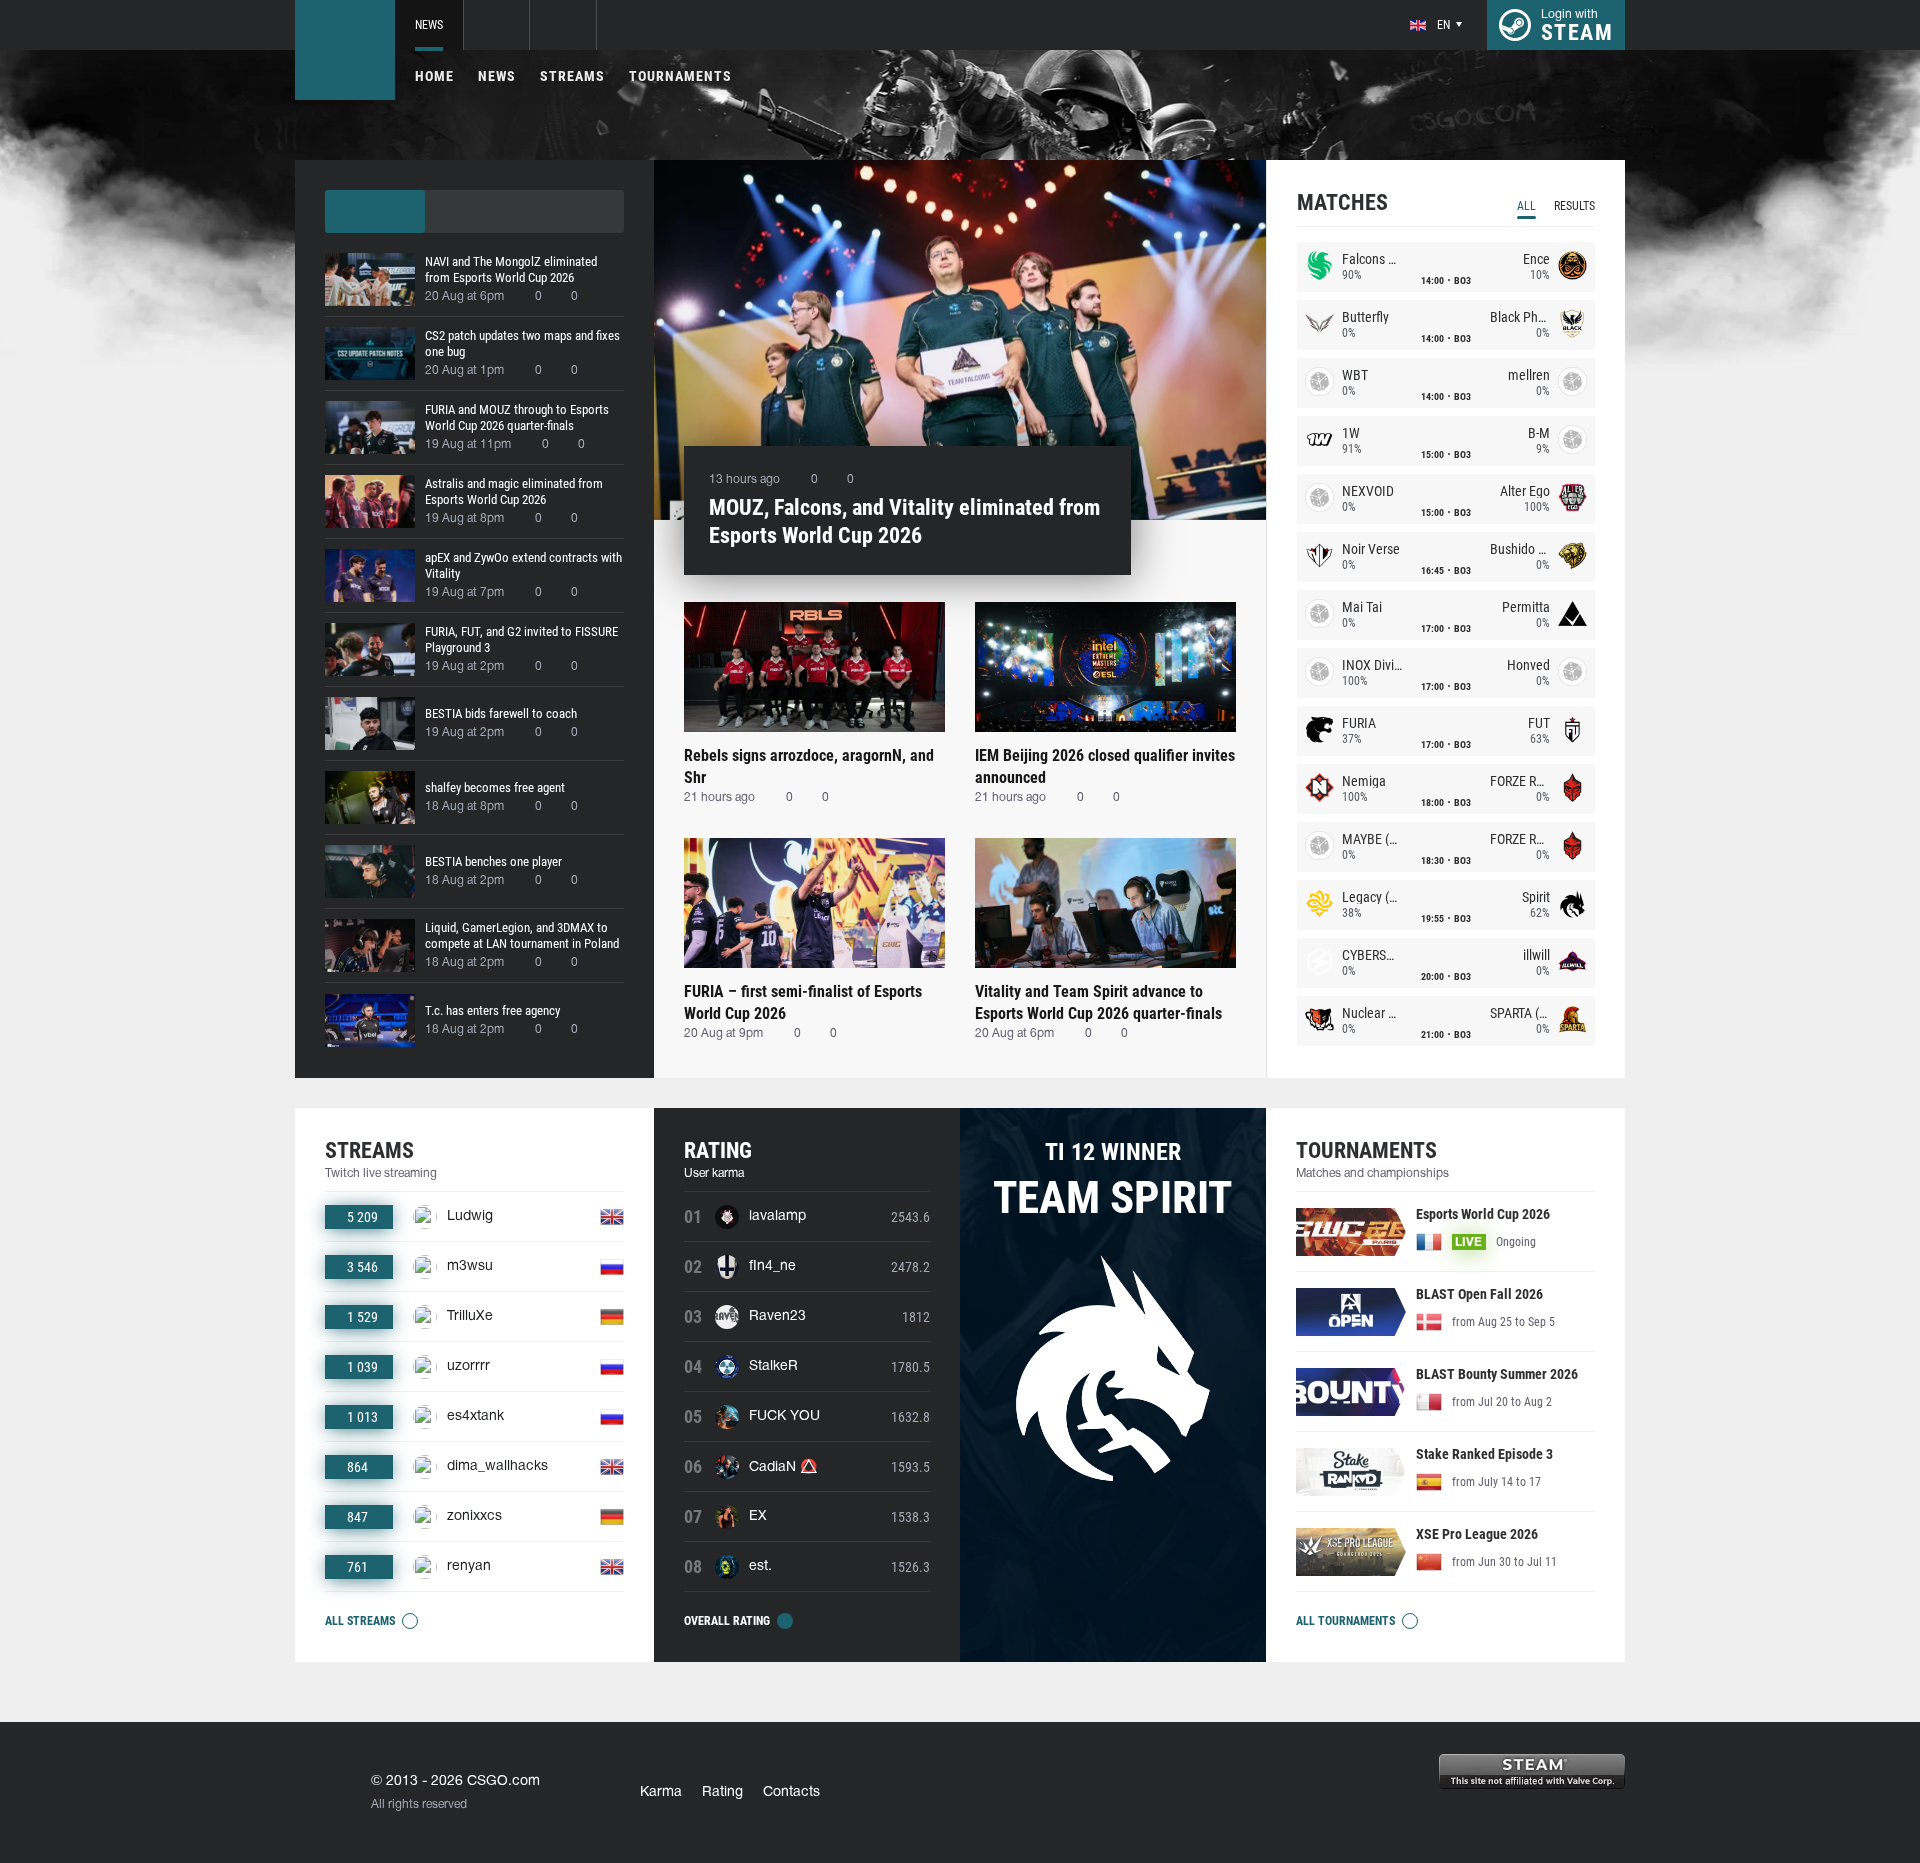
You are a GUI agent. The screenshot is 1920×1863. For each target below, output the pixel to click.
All (1526, 206)
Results (1574, 206)
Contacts (791, 1792)
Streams (572, 76)
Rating (722, 1792)
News (429, 25)
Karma (661, 1792)
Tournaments (680, 76)
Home (434, 76)
